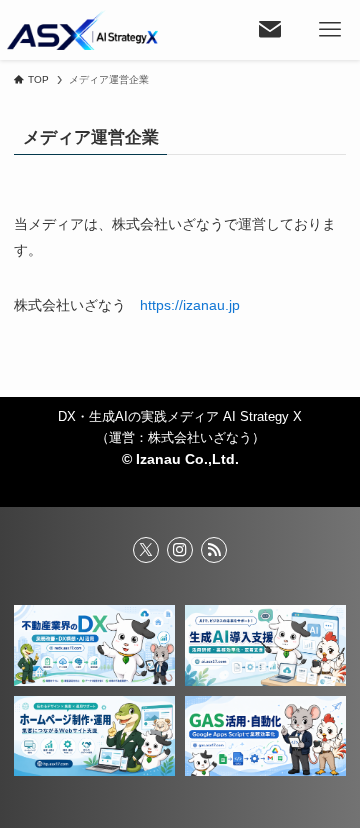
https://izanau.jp (190, 305)
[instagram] (180, 550)
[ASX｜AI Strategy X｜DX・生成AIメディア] (82, 30)
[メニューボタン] (330, 30)
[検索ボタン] (270, 30)
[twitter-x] (146, 550)
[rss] (214, 550)
